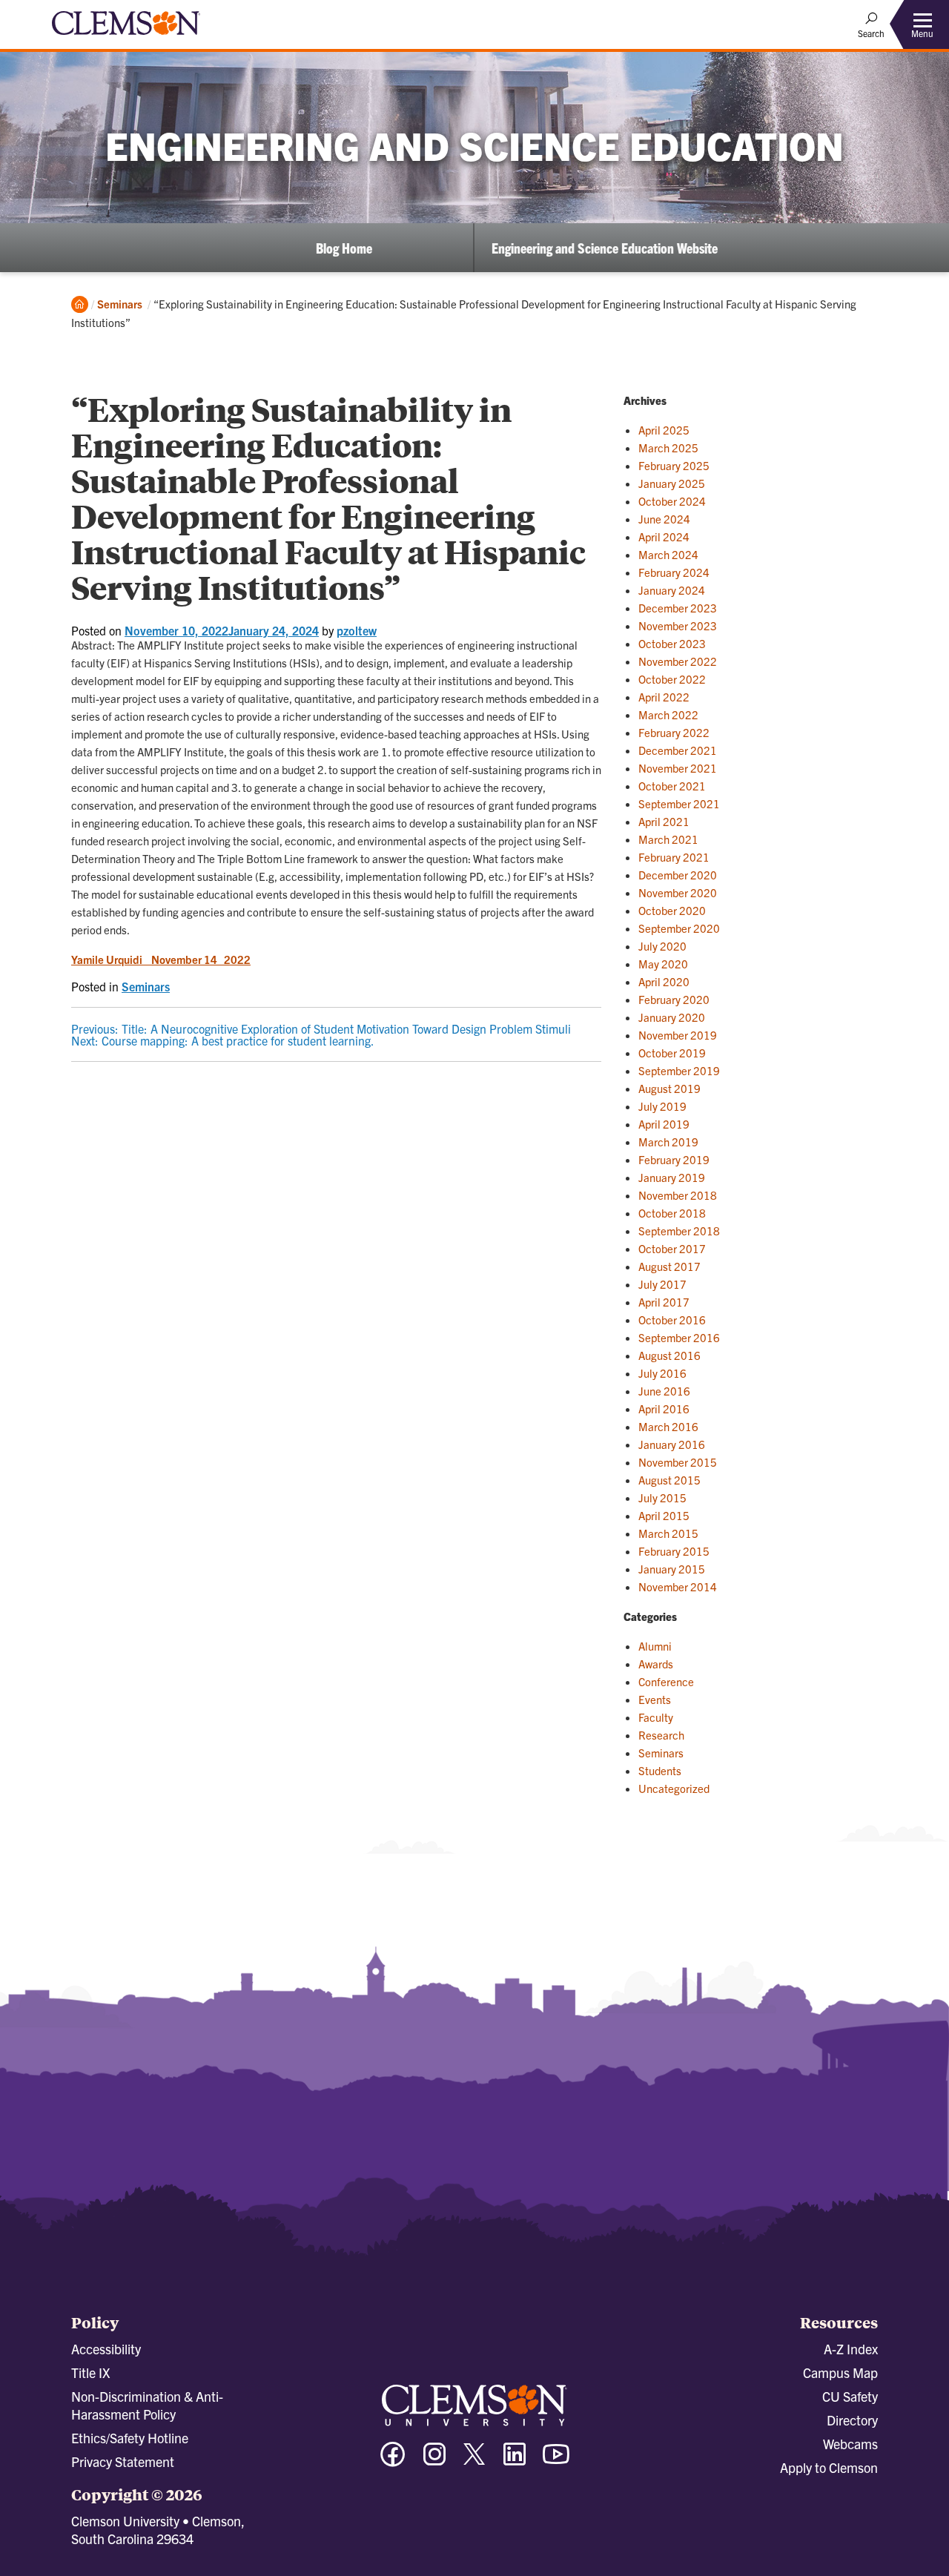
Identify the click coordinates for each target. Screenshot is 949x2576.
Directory (852, 2420)
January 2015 (672, 1569)
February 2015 (674, 1551)
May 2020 (663, 964)
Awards (656, 1664)
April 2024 (664, 536)
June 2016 (664, 1391)
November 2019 (678, 1035)
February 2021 (674, 857)
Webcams (850, 2444)
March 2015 (668, 1533)
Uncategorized (674, 1788)
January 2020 (672, 1017)
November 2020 (678, 892)
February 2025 (674, 465)
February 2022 (674, 732)
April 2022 (664, 697)
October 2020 (672, 910)
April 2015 (664, 1515)
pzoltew (357, 630)
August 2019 (669, 1088)
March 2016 (668, 1426)
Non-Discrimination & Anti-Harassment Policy (147, 2405)
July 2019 (662, 1106)
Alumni (655, 1646)
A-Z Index (851, 2349)
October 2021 (672, 786)
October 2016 (672, 1320)
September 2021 (679, 803)
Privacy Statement (123, 2461)
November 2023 (678, 625)
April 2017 (664, 1302)
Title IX (90, 2372)
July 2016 (662, 1373)
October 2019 (672, 1053)
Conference (666, 1681)
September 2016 (679, 1337)
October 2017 (672, 1248)
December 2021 (678, 750)
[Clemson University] (126, 37)
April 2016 (664, 1408)
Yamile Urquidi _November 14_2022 (161, 959)
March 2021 (668, 839)
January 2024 (672, 590)
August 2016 (669, 1355)
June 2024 (664, 519)
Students (660, 1770)
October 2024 (672, 501)
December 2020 (678, 875)
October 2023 (672, 643)
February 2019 (674, 1159)
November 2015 (678, 1462)
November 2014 (678, 1586)
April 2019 (664, 1124)
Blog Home (344, 248)
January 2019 (672, 1177)
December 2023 (678, 608)
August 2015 (669, 1480)
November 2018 (678, 1195)
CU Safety (850, 2396)
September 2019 (679, 1070)
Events (655, 1699)
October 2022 (672, 679)
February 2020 (674, 999)
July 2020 (662, 946)
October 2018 (672, 1213)
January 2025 (672, 483)
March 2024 (668, 554)
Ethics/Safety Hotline (130, 2438)
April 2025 (664, 430)
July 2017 (662, 1284)
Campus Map (840, 2372)
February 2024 (674, 572)
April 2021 (664, 821)
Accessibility (106, 2349)
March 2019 (668, 1142)
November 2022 (678, 661)
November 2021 (678, 768)
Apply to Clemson (829, 2467)
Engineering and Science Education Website (605, 248)
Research (661, 1735)
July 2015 (662, 1497)
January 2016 (672, 1444)
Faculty (656, 1717)
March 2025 (668, 448)
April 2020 (664, 981)
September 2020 (679, 928)
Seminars (120, 304)
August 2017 (669, 1266)
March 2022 (668, 714)
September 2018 (679, 1231)
